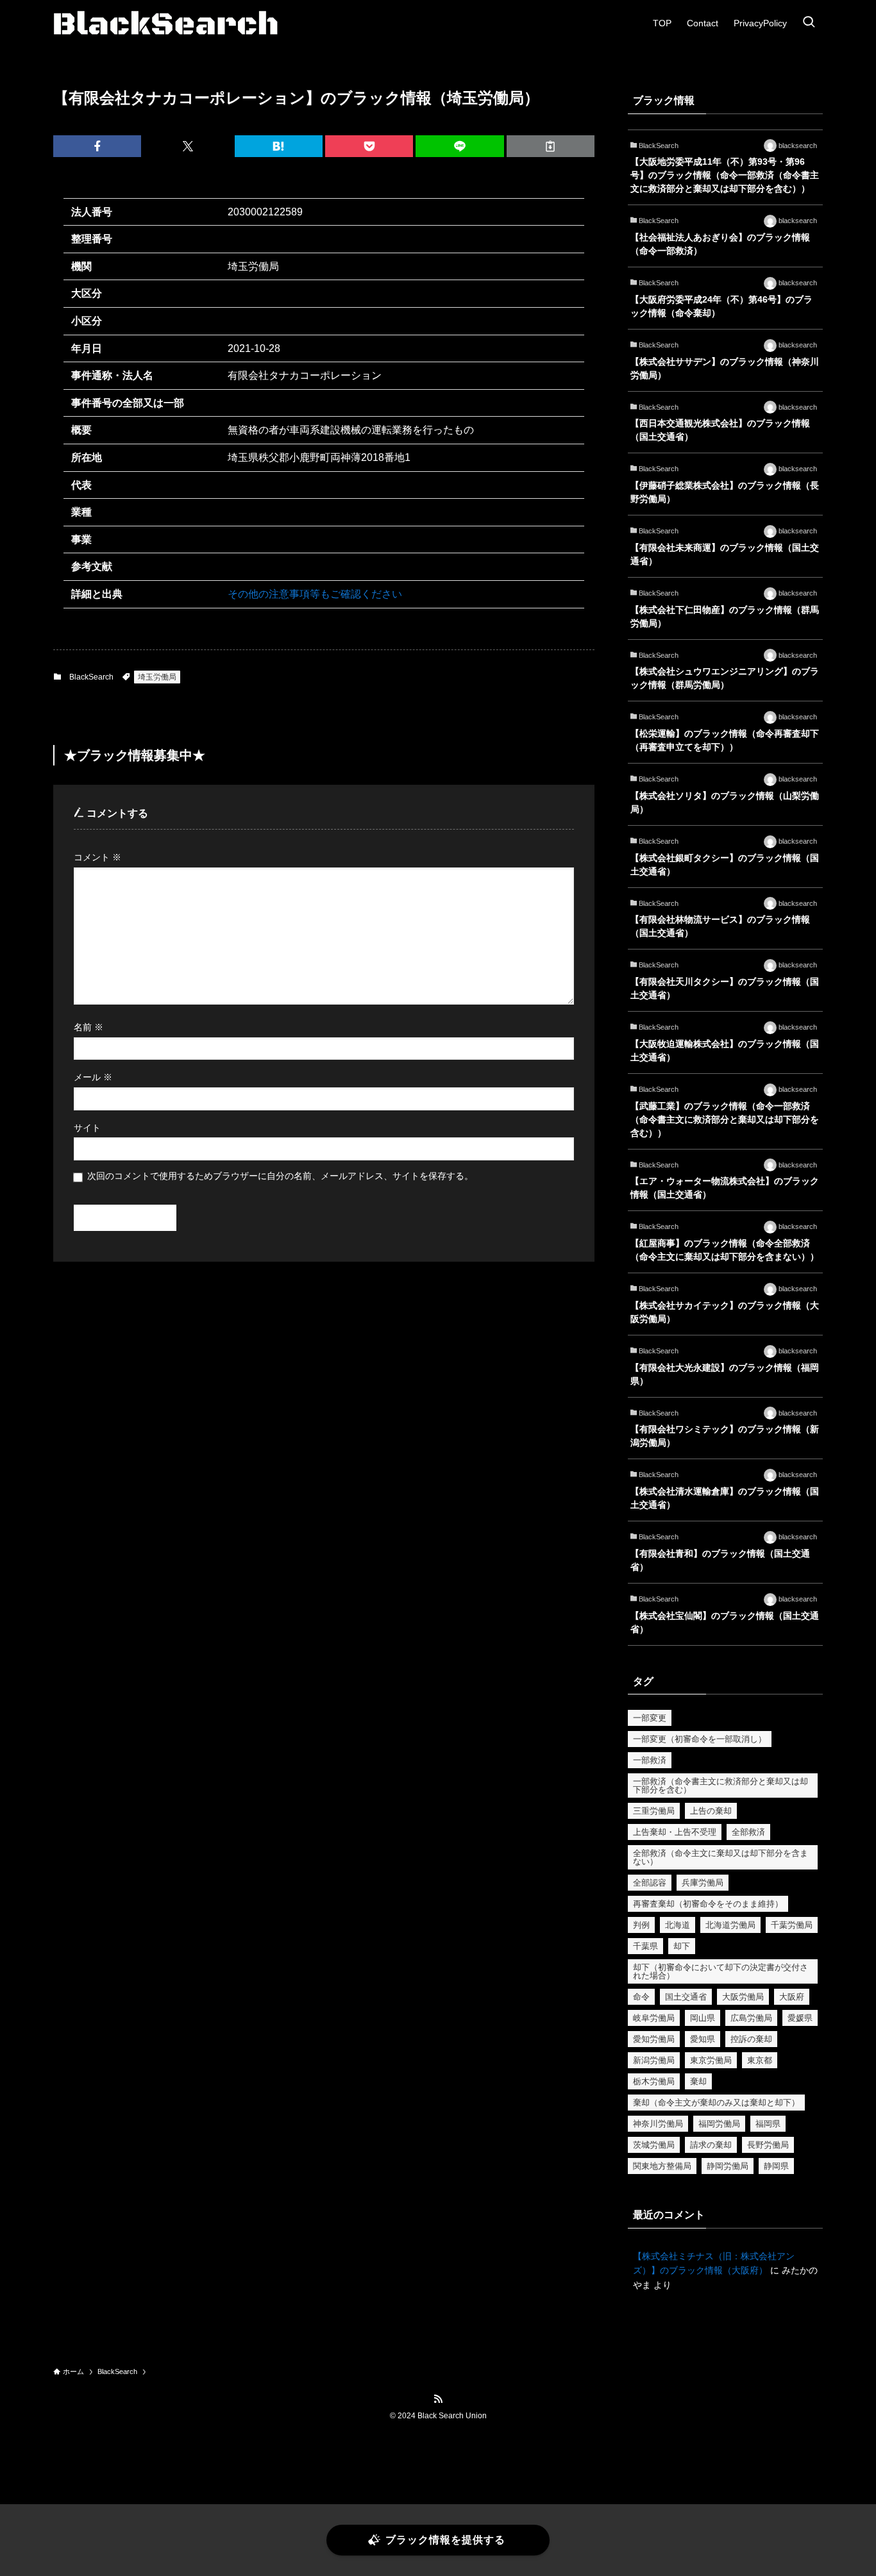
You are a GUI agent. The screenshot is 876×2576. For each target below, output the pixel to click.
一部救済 (650, 1760)
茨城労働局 (654, 2145)
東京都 (760, 2060)
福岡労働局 (719, 2124)
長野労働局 (768, 2145)
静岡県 (776, 2166)
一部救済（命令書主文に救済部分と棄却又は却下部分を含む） (720, 1786)
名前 (88, 1027)
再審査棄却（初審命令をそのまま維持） (708, 1904)
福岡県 (768, 2124)
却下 (682, 1946)
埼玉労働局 (157, 677)
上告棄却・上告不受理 (675, 1832)
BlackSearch (91, 677)
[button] (97, 146)
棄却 (698, 2081)
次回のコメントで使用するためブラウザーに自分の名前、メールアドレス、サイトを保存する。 (280, 1176)
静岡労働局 (728, 2166)
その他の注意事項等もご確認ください (315, 594)
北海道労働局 (730, 1925)
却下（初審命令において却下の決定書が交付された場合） (720, 1971)
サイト (87, 1128)
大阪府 (792, 1997)
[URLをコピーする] (551, 146)
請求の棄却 (711, 2145)
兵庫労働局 (703, 1883)
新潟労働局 (654, 2060)
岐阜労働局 (654, 2018)
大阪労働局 (743, 1997)
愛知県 (703, 2039)
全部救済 (748, 1832)
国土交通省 (686, 1997)
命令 (641, 1997)
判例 (641, 1925)
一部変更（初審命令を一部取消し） (700, 1739)
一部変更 (650, 1718)
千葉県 (645, 1946)
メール (93, 1077)
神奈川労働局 (658, 2124)
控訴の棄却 (751, 2039)
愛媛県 (800, 2018)
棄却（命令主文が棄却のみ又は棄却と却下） (716, 2103)
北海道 (678, 1925)
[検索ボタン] (809, 23)
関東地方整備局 (662, 2166)
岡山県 (703, 2018)
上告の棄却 (711, 1811)
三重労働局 (654, 1811)
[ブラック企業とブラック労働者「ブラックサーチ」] (165, 23)
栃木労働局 (654, 2081)
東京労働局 (711, 2060)
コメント (97, 857)
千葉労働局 (792, 1925)
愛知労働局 (654, 2039)
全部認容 (650, 1883)
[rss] (438, 2399)
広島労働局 (751, 2018)
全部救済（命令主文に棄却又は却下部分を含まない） (720, 1857)
